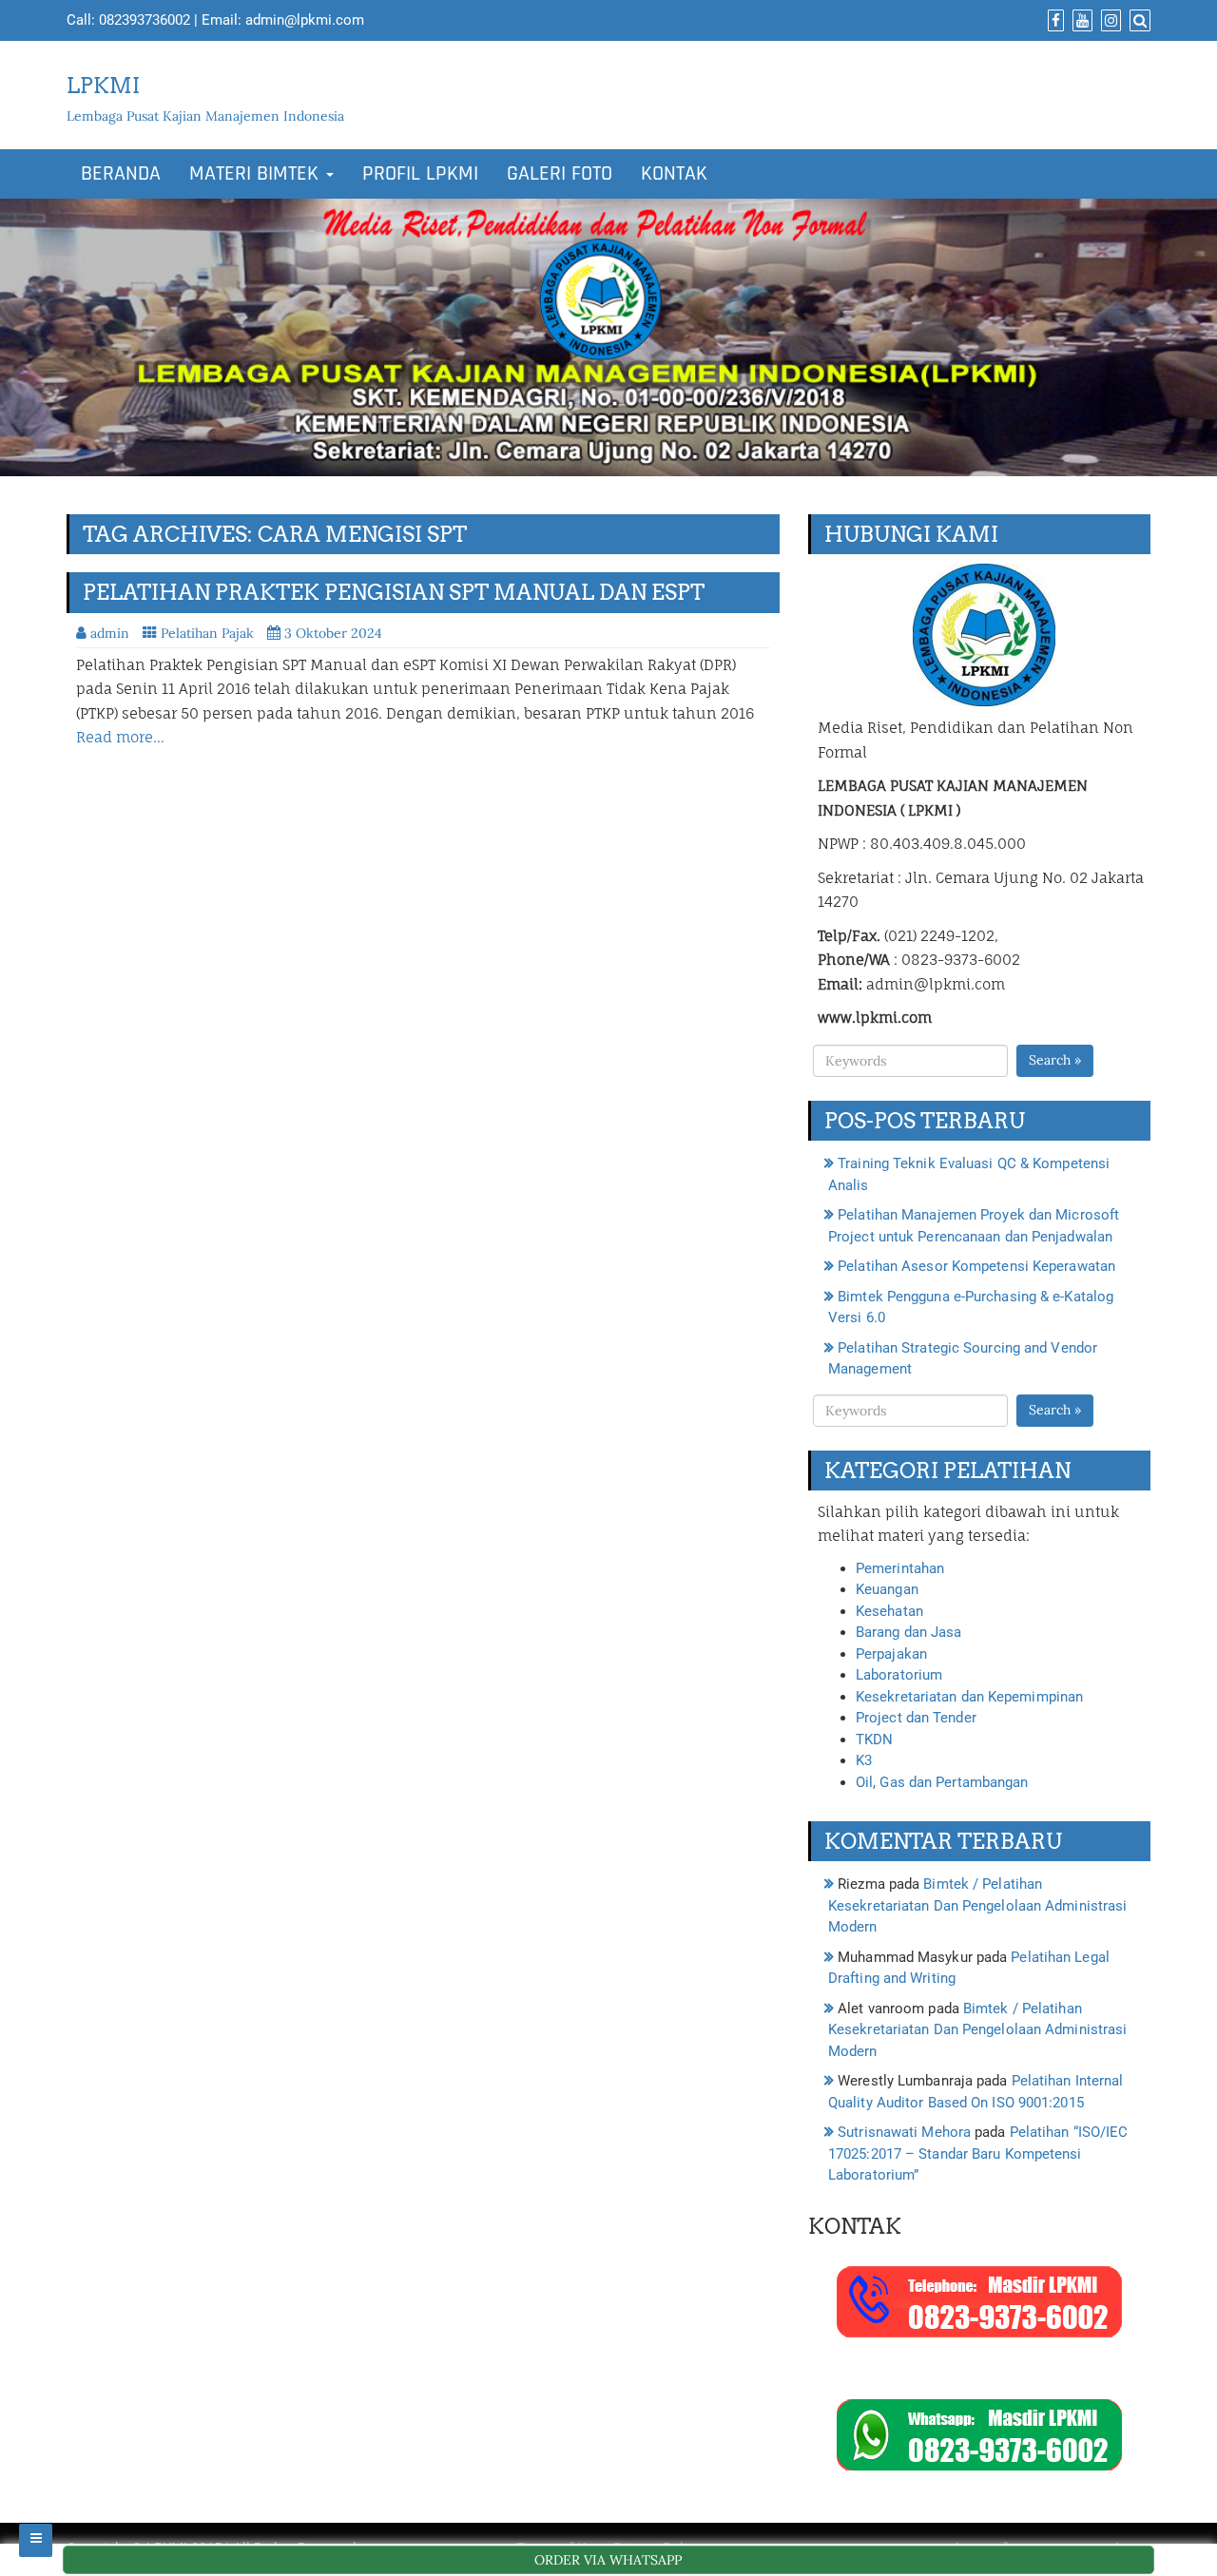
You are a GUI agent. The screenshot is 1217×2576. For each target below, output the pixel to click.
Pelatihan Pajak (207, 633)
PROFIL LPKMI (420, 174)
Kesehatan (889, 1611)
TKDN (874, 1740)
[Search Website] (1138, 21)
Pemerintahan (900, 1568)
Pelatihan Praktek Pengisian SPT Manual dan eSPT (394, 592)
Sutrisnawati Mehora (904, 2132)
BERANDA (121, 174)
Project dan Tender (916, 1718)
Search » (1055, 1060)
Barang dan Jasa (909, 1632)
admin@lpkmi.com (305, 20)
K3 (864, 1760)
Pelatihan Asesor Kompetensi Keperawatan (976, 1266)
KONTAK (674, 174)
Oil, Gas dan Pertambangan (942, 1782)
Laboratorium (899, 1675)
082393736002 (145, 20)
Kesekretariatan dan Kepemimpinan (969, 1697)
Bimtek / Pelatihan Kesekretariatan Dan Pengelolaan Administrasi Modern (977, 1905)
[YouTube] (1080, 21)
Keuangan (887, 1589)
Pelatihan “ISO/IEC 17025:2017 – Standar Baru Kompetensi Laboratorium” (978, 2153)
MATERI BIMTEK (257, 174)
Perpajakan (891, 1654)
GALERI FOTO (560, 174)
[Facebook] (1053, 21)
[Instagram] (1109, 21)
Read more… (120, 737)
